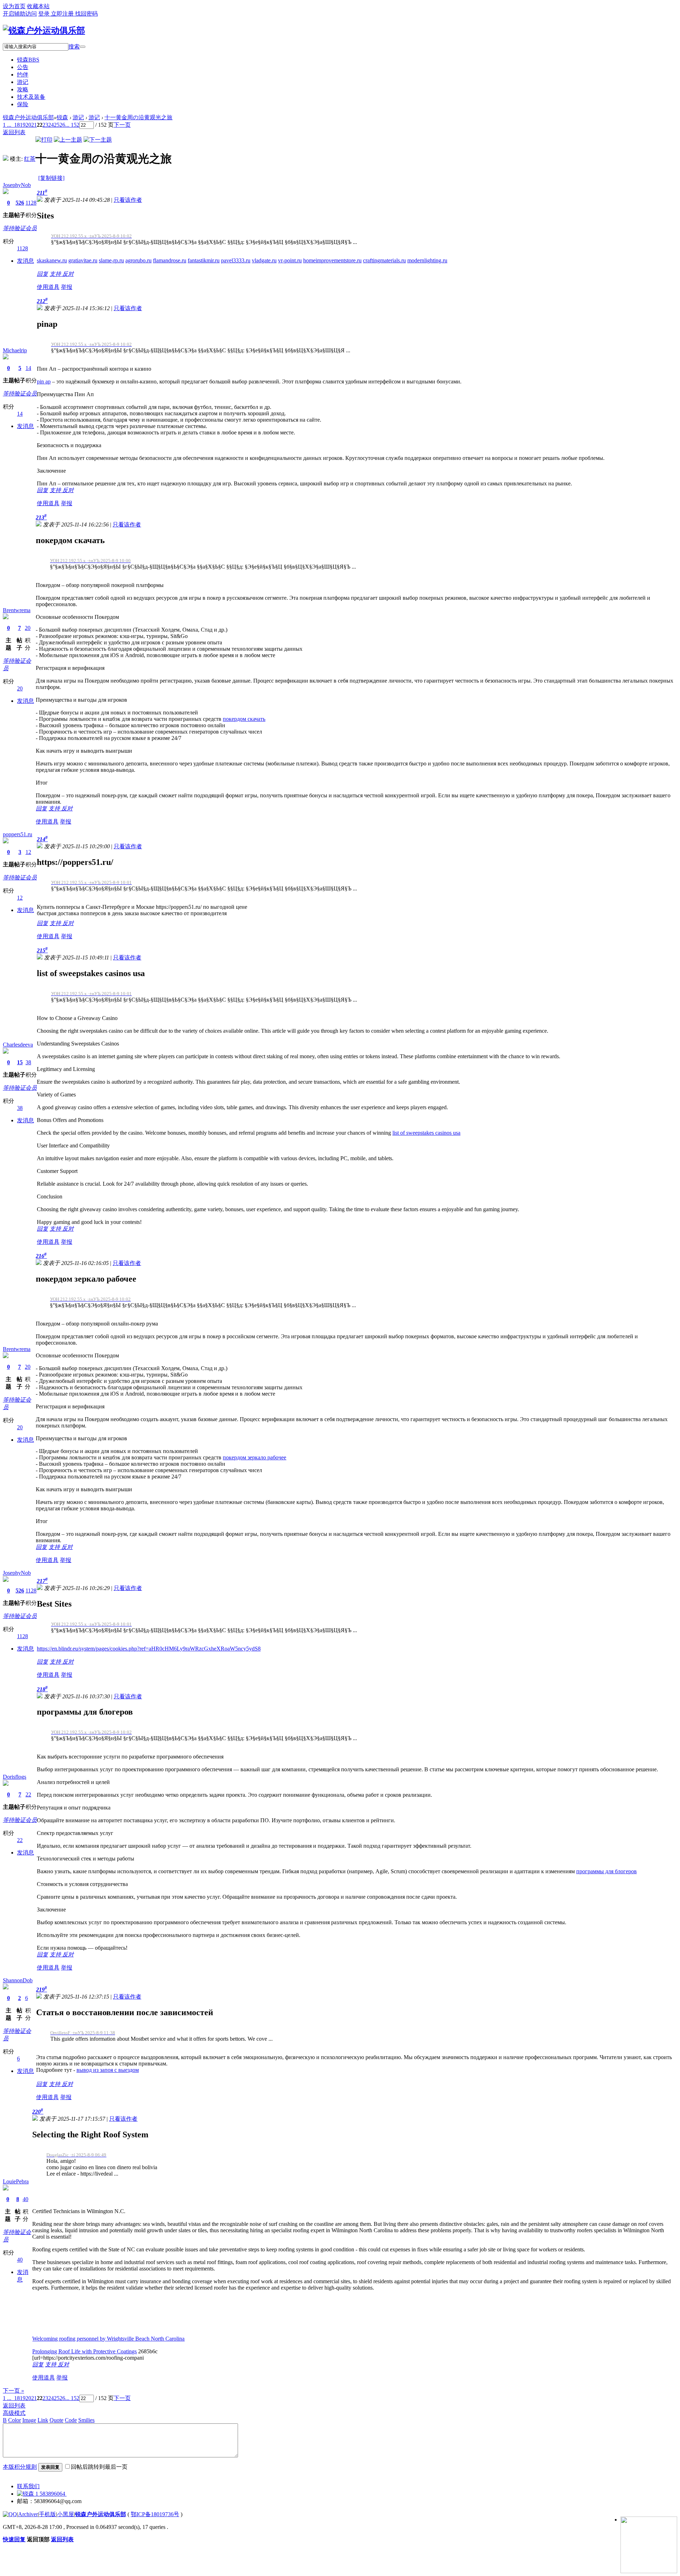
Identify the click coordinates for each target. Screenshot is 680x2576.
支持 (56, 274)
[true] (83, 47)
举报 (67, 287)
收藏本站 (38, 6)
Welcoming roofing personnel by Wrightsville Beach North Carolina (108, 2339)
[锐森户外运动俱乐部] (44, 30)
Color (15, 2420)
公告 (23, 67)
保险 (23, 104)
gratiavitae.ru (83, 260)
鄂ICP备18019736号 (155, 2514)
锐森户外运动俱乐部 (28, 117)
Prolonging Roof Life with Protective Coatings (84, 2351)
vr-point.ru (290, 260)
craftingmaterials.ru (384, 260)
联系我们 (28, 2486)
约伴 (23, 75)
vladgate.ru (264, 260)
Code (71, 2420)
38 (28, 1062)
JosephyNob (17, 185)
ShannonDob (18, 1980)
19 (23, 125)
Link (43, 2420)
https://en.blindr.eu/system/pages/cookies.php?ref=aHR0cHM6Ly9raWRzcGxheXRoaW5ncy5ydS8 (149, 1649)
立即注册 (63, 14)
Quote (56, 2420)
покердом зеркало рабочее (254, 1457)
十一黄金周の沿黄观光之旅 (138, 117)
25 (57, 125)
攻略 (23, 89)
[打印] (44, 140)
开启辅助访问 (20, 14)
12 (28, 852)
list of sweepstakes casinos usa (426, 1133)
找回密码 (86, 14)
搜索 (74, 47)
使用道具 (48, 287)
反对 (68, 274)
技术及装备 (31, 97)
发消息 (25, 261)
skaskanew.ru (52, 260)
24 (51, 125)
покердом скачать (244, 719)
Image (29, 2420)
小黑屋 (66, 2514)
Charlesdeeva (18, 1045)
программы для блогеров (607, 1871)
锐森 (28, 60)
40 (25, 2199)
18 (17, 125)
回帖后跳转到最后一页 (99, 2467)
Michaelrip (15, 350)
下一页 (122, 125)
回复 (42, 274)
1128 (31, 203)
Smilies (86, 2420)
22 (28, 1794)
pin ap (44, 381)
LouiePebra (16, 2181)
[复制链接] (51, 178)
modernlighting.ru (427, 260)
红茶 (30, 159)
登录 (45, 14)
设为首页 (14, 6)
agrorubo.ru (138, 260)
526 (20, 203)
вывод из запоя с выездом (108, 2070)
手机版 (47, 2514)
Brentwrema (17, 610)
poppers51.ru (18, 834)
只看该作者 (128, 200)
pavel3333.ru (236, 260)
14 (28, 368)
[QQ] (10, 2514)
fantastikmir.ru (204, 260)
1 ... (7, 2398)
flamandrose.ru (170, 260)
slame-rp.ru (111, 260)
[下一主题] (98, 140)
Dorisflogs (15, 1777)
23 (45, 125)
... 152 (72, 125)
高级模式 (14, 2413)
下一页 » (13, 2391)
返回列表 (14, 2406)
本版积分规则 (20, 2467)
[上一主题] (68, 140)
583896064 (52, 2494)
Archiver (28, 2514)
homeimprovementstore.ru (332, 260)
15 (20, 1062)
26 (62, 125)
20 (28, 125)
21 (34, 125)
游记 (23, 82)
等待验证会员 (20, 228)
